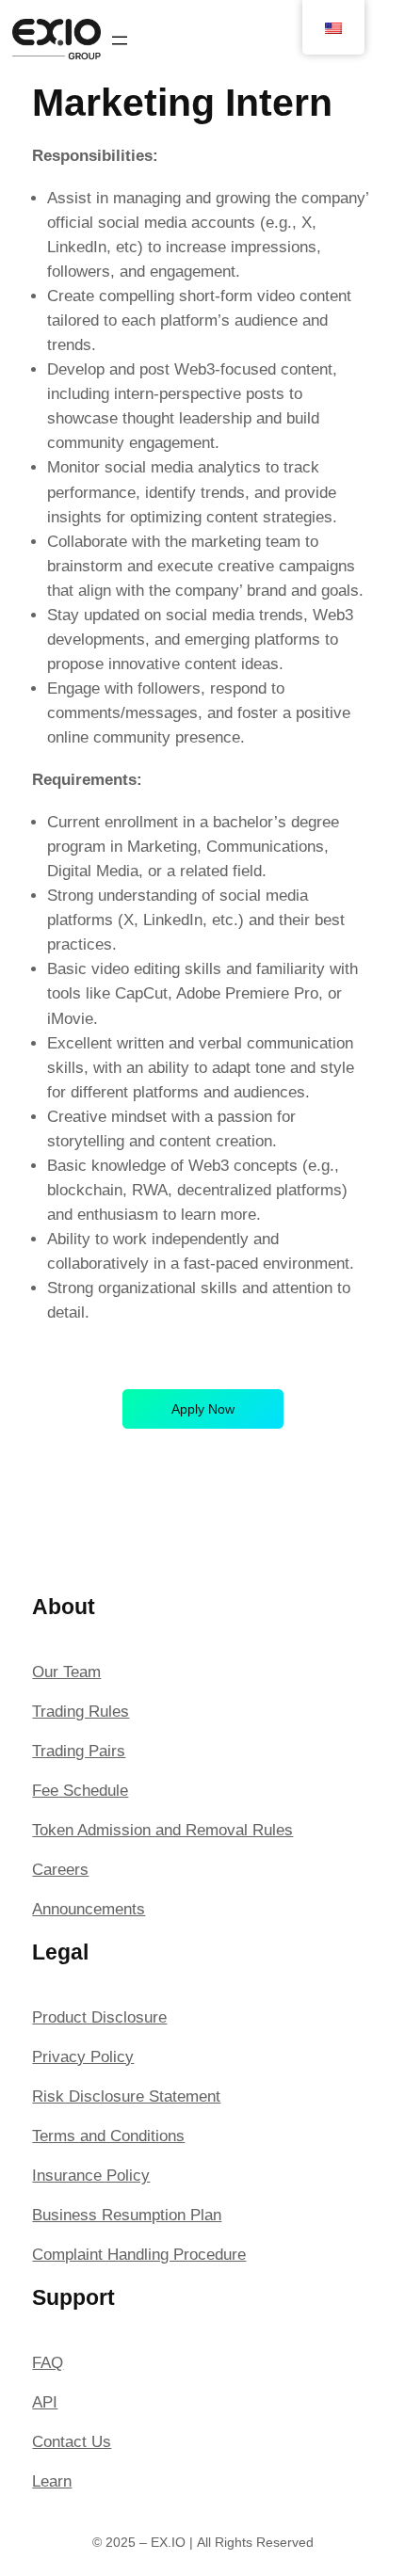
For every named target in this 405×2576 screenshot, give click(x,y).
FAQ (48, 2363)
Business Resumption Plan (127, 2215)
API (45, 2402)
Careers (60, 1870)
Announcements (89, 1909)
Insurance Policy (91, 2176)
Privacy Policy (83, 2057)
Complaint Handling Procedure (139, 2255)
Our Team (66, 1672)
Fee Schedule (80, 1791)
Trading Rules (81, 1712)
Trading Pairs (79, 1751)
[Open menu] (120, 40)
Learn (52, 2481)
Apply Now (203, 1409)
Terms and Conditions (108, 2136)
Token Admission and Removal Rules (162, 1830)
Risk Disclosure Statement (126, 2096)
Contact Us (72, 2442)
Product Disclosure (99, 2017)
